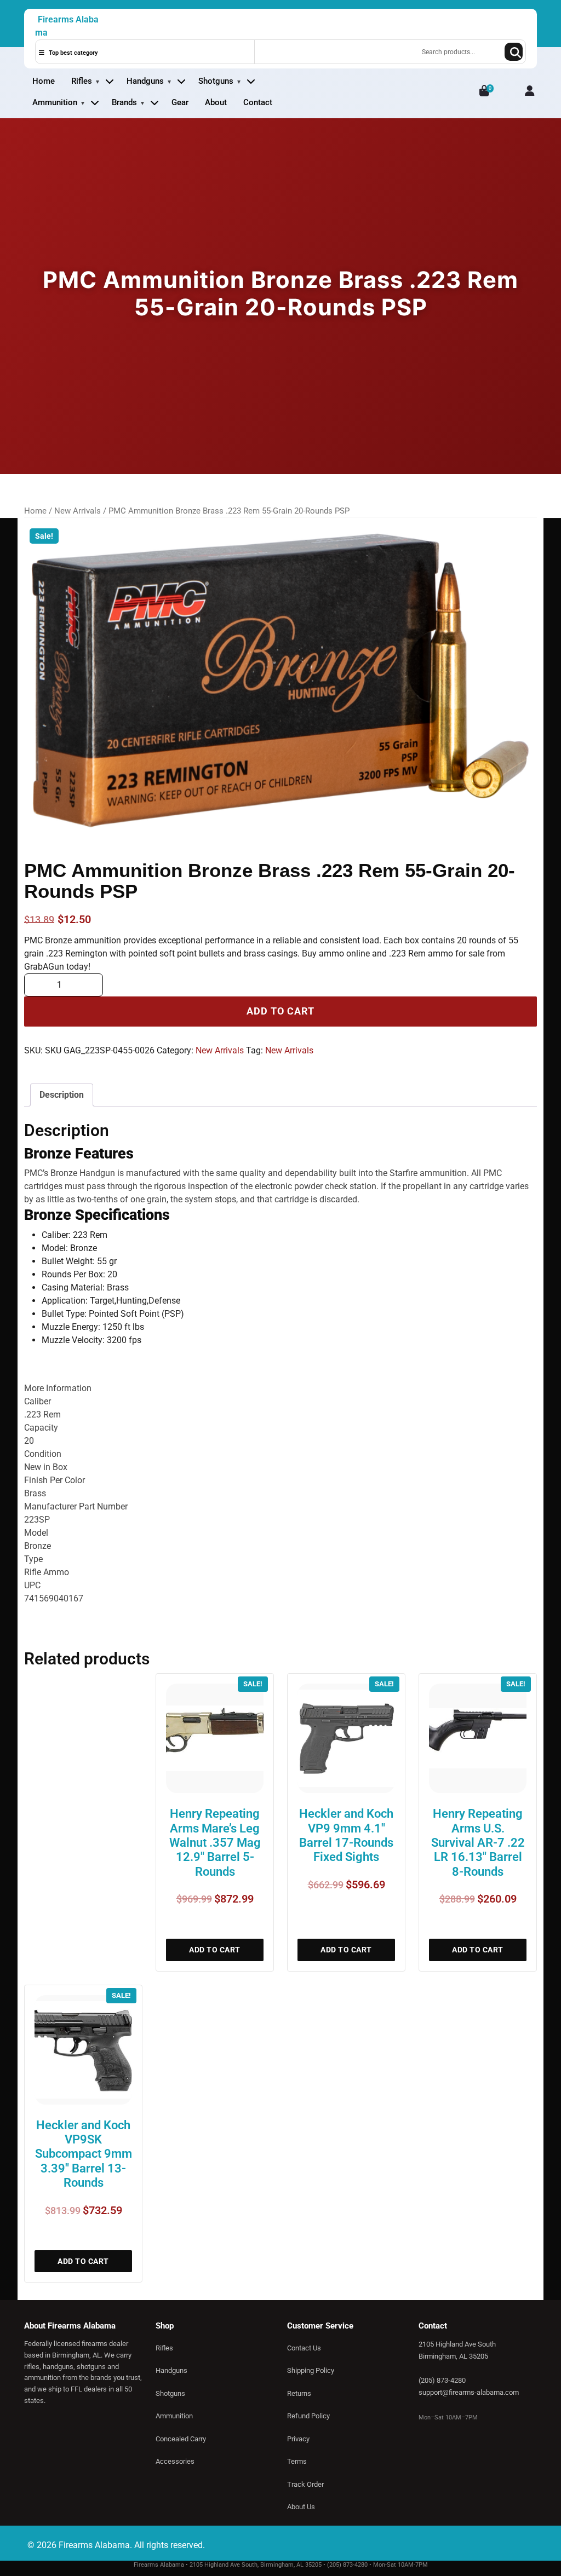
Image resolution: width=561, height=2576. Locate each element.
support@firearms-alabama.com (469, 2392)
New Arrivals (78, 511)
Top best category (72, 53)
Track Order (305, 2484)
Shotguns (216, 81)
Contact (258, 102)
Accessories (175, 2461)
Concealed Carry (181, 2439)
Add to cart (280, 1011)
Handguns (145, 81)
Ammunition (55, 102)
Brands (124, 102)
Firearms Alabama (67, 26)
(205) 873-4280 (442, 2380)
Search (514, 52)
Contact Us (304, 2348)
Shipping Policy (311, 2370)
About (216, 102)
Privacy (298, 2439)
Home (44, 81)
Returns (299, 2393)
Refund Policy (308, 2416)
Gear (180, 102)
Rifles (82, 81)
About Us (301, 2507)
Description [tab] (62, 1095)
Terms (297, 2461)
